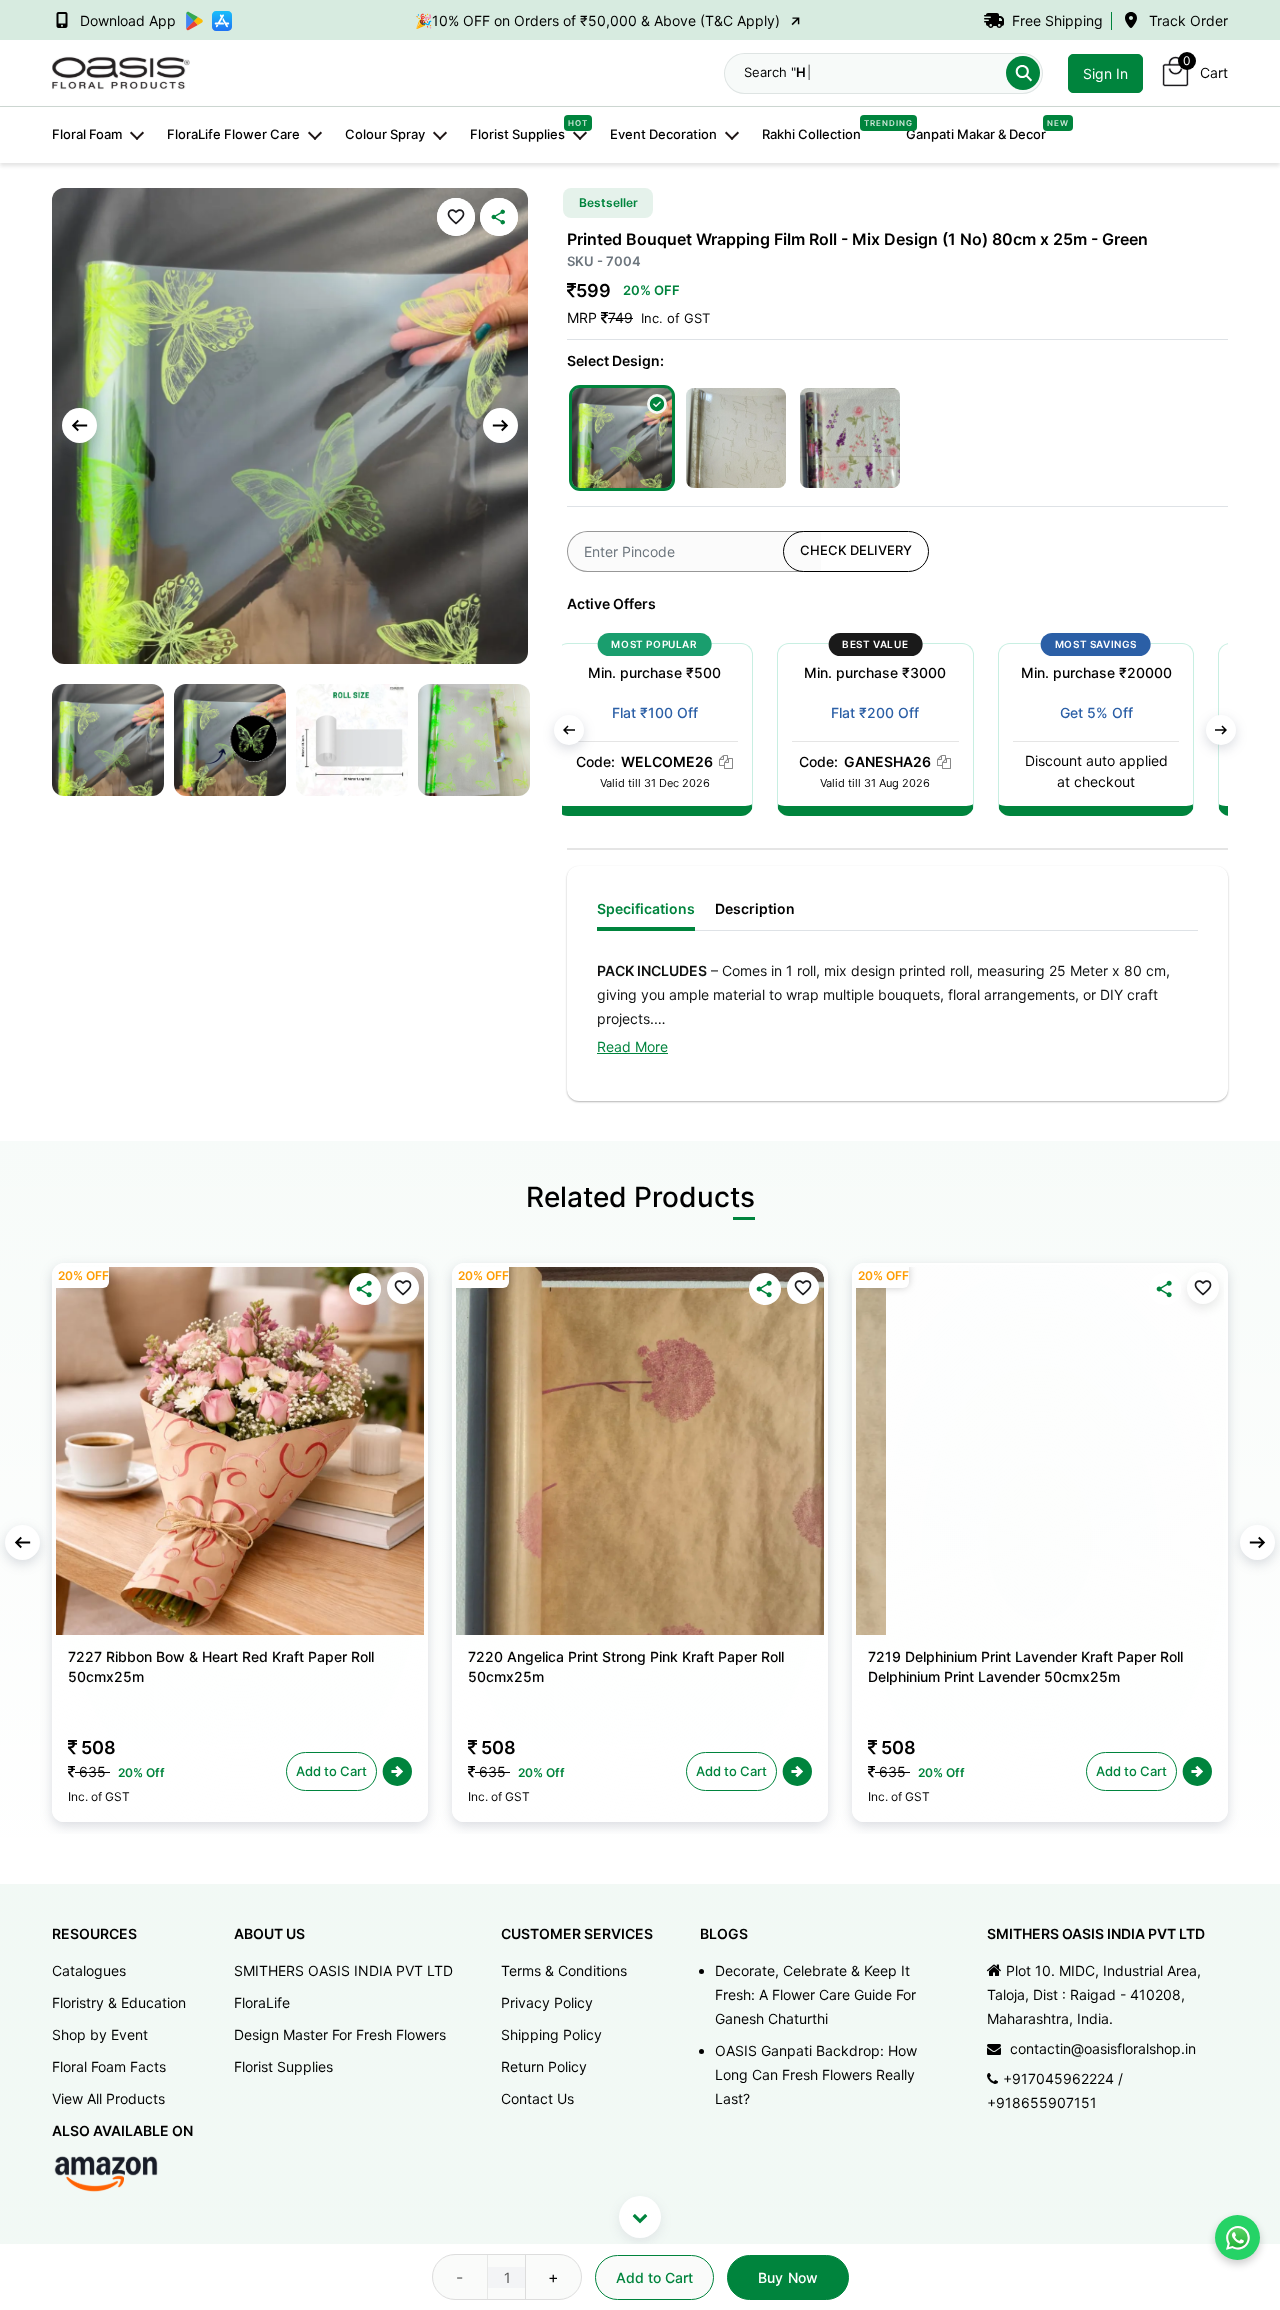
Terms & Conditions (564, 1970)
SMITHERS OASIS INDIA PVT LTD (343, 1970)
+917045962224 (1058, 2078)
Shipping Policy (551, 2034)
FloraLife (262, 2002)
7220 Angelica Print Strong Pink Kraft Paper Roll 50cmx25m (626, 1666)
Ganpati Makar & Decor (976, 133)
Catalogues (89, 1970)
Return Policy (544, 2066)
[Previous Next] (240, 1451)
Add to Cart (654, 2277)
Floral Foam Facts (109, 2066)
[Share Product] (499, 217)
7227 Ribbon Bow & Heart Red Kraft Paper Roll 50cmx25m (221, 1666)
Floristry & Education (119, 2002)
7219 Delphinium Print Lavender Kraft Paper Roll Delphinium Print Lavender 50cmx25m (1025, 1666)
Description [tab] (755, 908)
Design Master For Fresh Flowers (340, 2034)
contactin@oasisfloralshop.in (1103, 2048)
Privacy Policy (547, 2002)
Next (500, 425)
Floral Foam (87, 134)
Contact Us (537, 2098)
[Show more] (640, 2217)
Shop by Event (100, 2034)
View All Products (108, 2098)
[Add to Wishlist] (456, 217)
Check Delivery (856, 550)
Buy (788, 2277)
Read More (632, 1046)
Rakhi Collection (811, 133)
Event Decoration (663, 134)
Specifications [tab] (646, 908)
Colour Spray (385, 134)
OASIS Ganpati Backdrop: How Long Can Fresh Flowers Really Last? (816, 2074)
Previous (79, 425)
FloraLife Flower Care (233, 134)
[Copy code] (743, 762)
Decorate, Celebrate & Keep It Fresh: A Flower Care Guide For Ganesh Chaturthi (815, 1994)
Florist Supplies (517, 133)
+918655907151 (1042, 2102)
